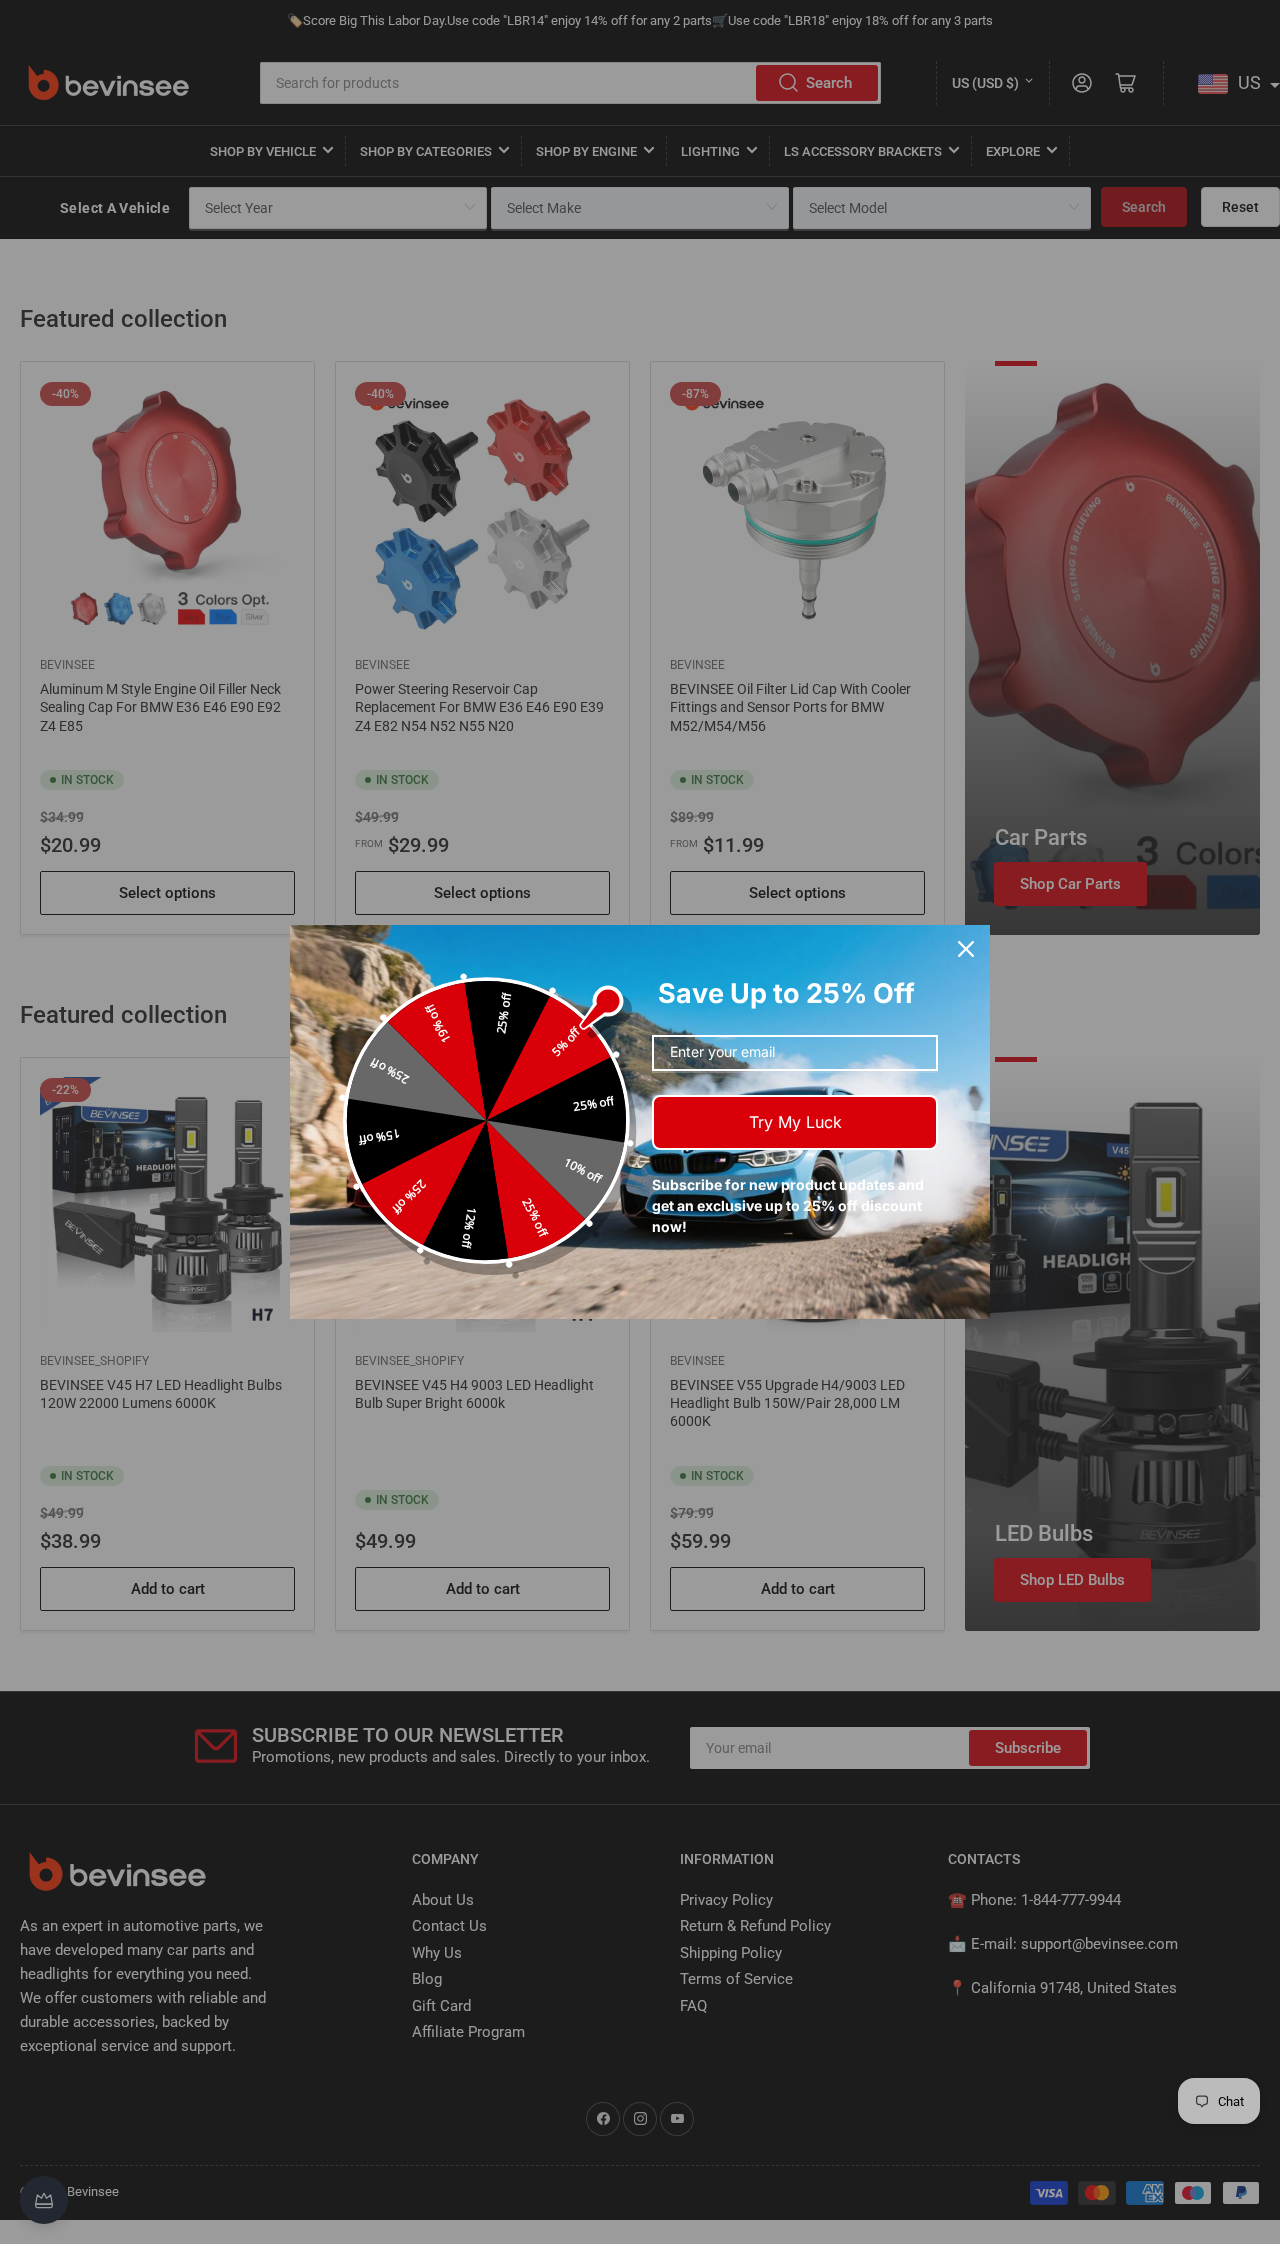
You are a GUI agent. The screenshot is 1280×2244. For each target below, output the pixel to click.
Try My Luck (795, 1122)
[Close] (966, 949)
